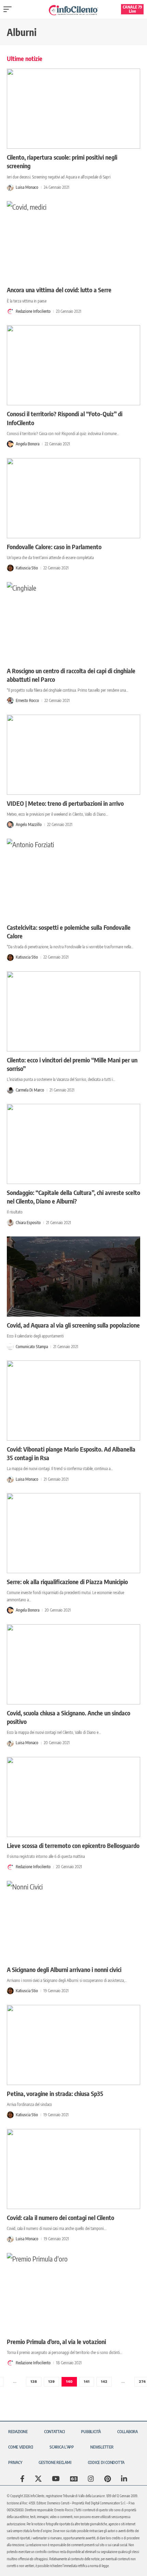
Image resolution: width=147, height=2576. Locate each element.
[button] (9, 9)
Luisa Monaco (27, 187)
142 (104, 2382)
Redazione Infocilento (33, 311)
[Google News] (74, 2479)
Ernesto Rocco (27, 700)
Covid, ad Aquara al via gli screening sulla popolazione (73, 1325)
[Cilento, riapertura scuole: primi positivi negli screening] (73, 109)
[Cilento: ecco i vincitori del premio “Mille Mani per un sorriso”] (73, 1011)
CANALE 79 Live (132, 9)
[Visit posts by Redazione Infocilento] (10, 311)
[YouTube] (56, 2479)
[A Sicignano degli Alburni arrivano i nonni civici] (73, 1921)
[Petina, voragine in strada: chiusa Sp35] (73, 2045)
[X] (38, 2479)
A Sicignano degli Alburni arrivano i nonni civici (64, 1969)
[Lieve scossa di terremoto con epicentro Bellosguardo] (73, 1797)
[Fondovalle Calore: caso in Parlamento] (73, 498)
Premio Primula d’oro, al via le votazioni (56, 2341)
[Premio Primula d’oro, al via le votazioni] (73, 2293)
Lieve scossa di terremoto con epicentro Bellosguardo (73, 1845)
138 (34, 2382)
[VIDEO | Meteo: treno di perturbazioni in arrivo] (73, 755)
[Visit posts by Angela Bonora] (10, 444)
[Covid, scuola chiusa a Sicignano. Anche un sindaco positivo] (73, 1664)
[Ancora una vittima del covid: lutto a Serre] (73, 241)
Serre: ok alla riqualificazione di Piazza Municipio (67, 1582)
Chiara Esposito (28, 1223)
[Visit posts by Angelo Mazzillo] (10, 825)
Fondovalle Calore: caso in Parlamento (54, 547)
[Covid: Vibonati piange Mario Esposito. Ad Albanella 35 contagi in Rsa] (73, 1401)
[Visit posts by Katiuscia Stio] (10, 568)
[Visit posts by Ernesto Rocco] (10, 701)
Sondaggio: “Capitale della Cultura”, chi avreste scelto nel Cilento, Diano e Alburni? (73, 1197)
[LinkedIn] (124, 2479)
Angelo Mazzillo (29, 824)
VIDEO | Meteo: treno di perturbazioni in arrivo (65, 803)
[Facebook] (22, 2479)
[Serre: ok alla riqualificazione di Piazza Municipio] (73, 1533)
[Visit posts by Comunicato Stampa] (10, 1347)
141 (87, 2382)
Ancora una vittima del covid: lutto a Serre (59, 290)
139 (51, 2382)
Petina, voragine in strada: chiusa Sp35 (55, 2093)
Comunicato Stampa (32, 1347)
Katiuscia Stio (27, 568)
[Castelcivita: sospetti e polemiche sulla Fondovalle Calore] (73, 879)
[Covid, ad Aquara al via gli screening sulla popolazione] (73, 1277)
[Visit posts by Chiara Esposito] (10, 1223)
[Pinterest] (108, 2479)
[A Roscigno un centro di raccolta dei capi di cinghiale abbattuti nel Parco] (73, 622)
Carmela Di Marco (30, 1090)
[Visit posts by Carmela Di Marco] (10, 1090)
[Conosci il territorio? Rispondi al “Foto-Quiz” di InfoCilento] (73, 365)
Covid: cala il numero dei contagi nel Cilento (61, 2217)
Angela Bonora (28, 444)
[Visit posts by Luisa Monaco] (10, 187)
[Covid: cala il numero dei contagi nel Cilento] (73, 2169)
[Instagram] (91, 2479)
